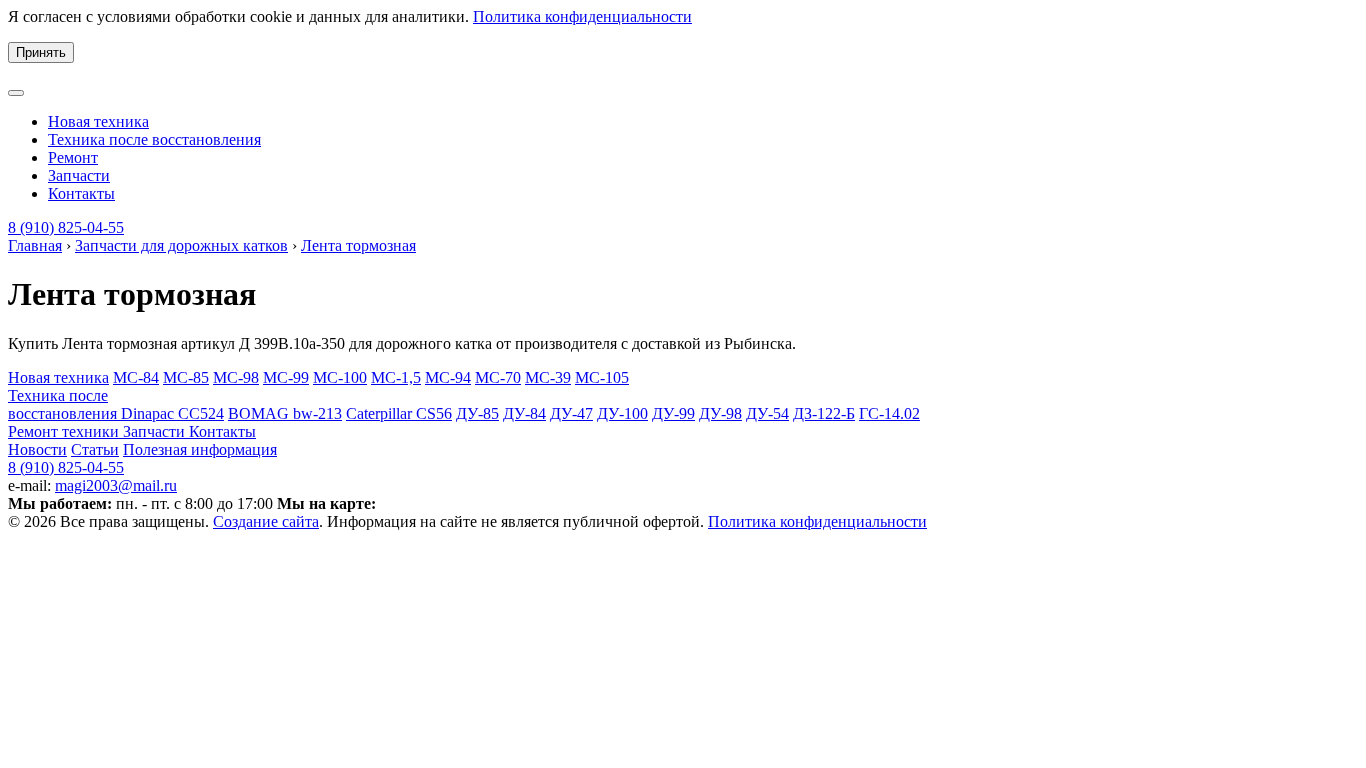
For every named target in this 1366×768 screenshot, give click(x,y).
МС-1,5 (396, 377)
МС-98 (236, 377)
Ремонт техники (65, 431)
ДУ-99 (673, 413)
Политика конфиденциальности (582, 16)
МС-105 (602, 377)
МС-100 (340, 377)
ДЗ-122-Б (824, 413)
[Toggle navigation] (16, 93)
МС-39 (548, 377)
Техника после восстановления (154, 139)
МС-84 (136, 377)
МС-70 (498, 377)
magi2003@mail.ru (116, 485)
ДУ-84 (524, 413)
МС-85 (186, 377)
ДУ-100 (622, 413)
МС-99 (286, 377)
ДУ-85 (477, 413)
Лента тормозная (358, 245)
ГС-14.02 (889, 413)
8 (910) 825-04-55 (66, 227)
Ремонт (73, 157)
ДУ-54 (767, 413)
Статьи (95, 449)
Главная (35, 245)
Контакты (81, 193)
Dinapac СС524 (172, 413)
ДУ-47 (571, 413)
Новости (37, 449)
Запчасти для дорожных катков (181, 245)
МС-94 (448, 377)
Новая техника (98, 121)
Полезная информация (200, 449)
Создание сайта (266, 521)
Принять (41, 52)
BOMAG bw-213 (285, 413)
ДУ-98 (720, 413)
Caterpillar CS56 (399, 413)
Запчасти (79, 175)
